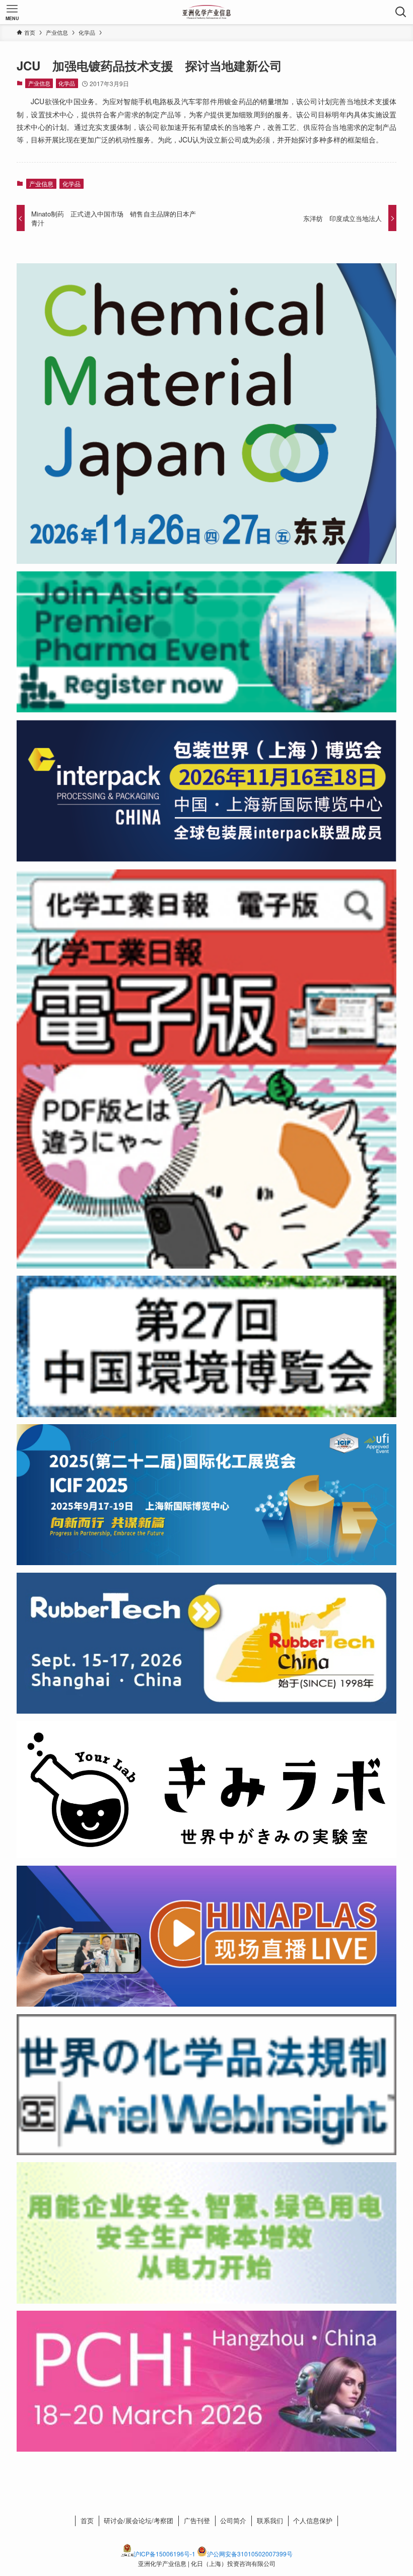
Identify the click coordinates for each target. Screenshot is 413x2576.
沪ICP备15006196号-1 (164, 2554)
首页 (87, 2520)
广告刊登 (197, 2520)
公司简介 (233, 2520)
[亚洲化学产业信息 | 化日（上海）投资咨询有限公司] (207, 12)
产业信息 (39, 83)
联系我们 (270, 2520)
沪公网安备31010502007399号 (250, 2554)
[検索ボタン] (401, 12)
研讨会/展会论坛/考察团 (139, 2520)
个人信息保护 (313, 2520)
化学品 (67, 83)
